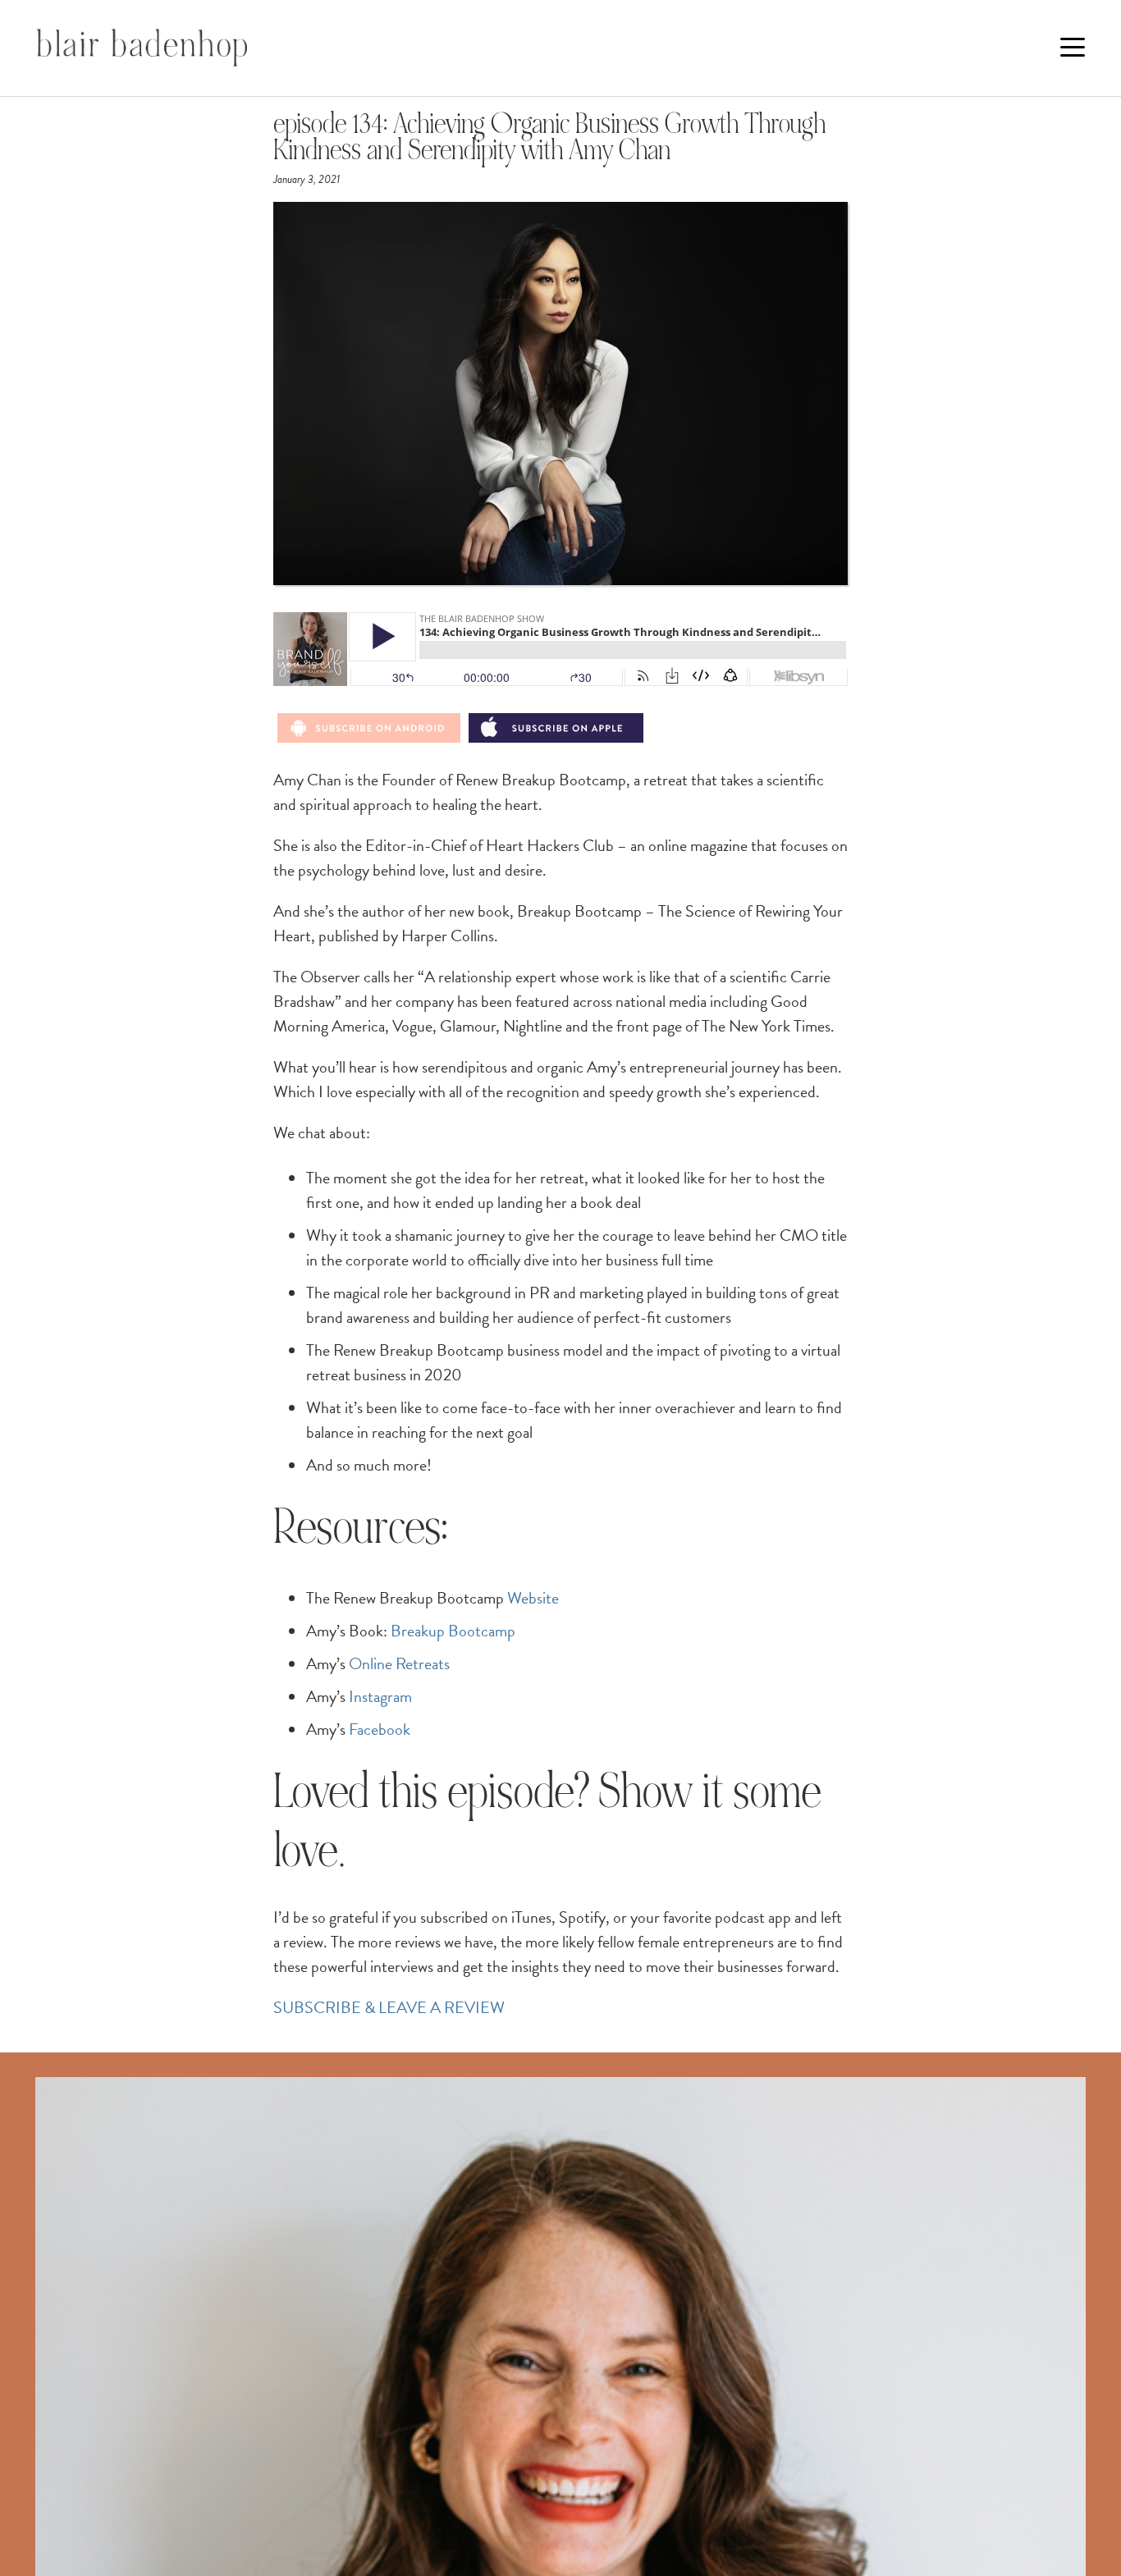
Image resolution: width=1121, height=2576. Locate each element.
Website (533, 1598)
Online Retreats (399, 1663)
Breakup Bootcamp (453, 1631)
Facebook (380, 1729)
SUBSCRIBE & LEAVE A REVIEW (389, 2007)
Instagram (380, 1696)
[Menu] (1073, 48)
